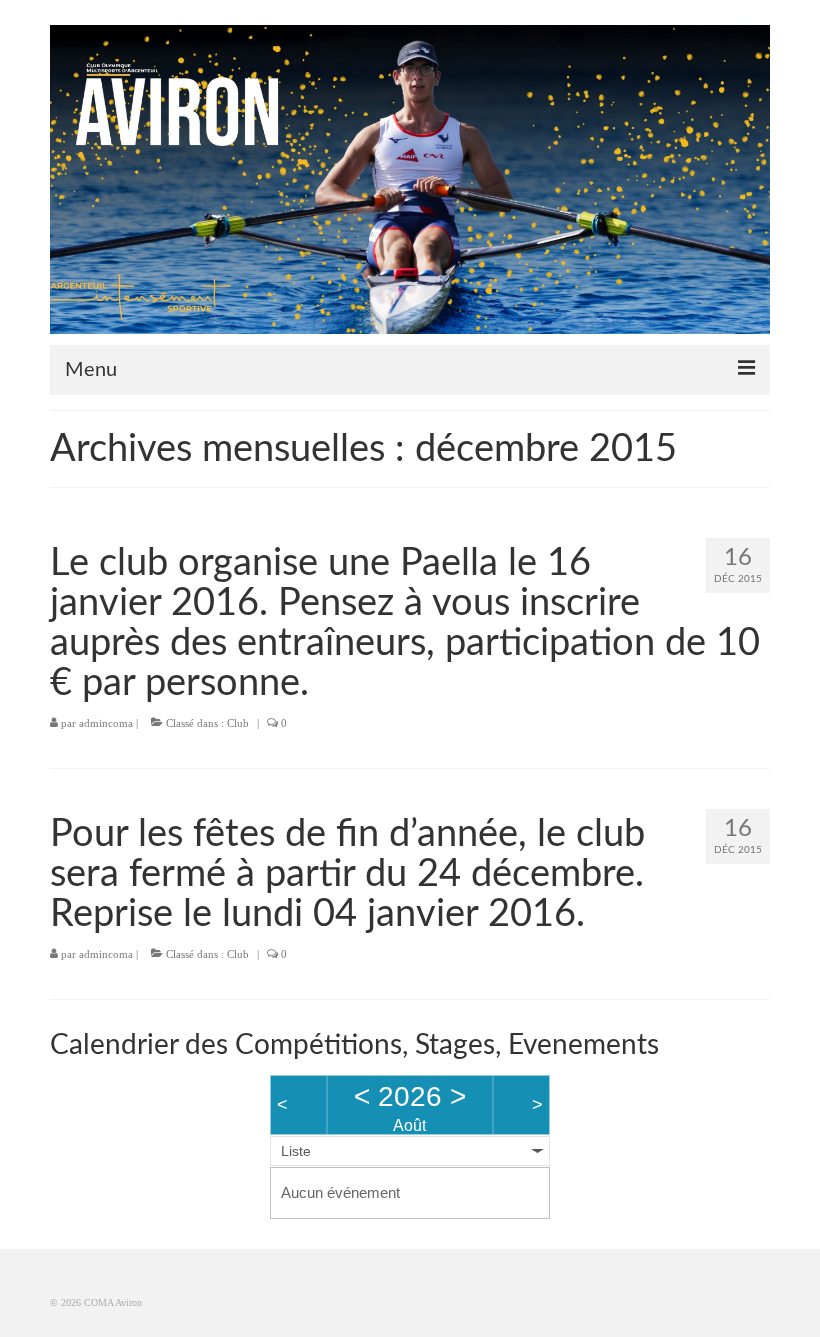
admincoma (106, 723)
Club (238, 723)
